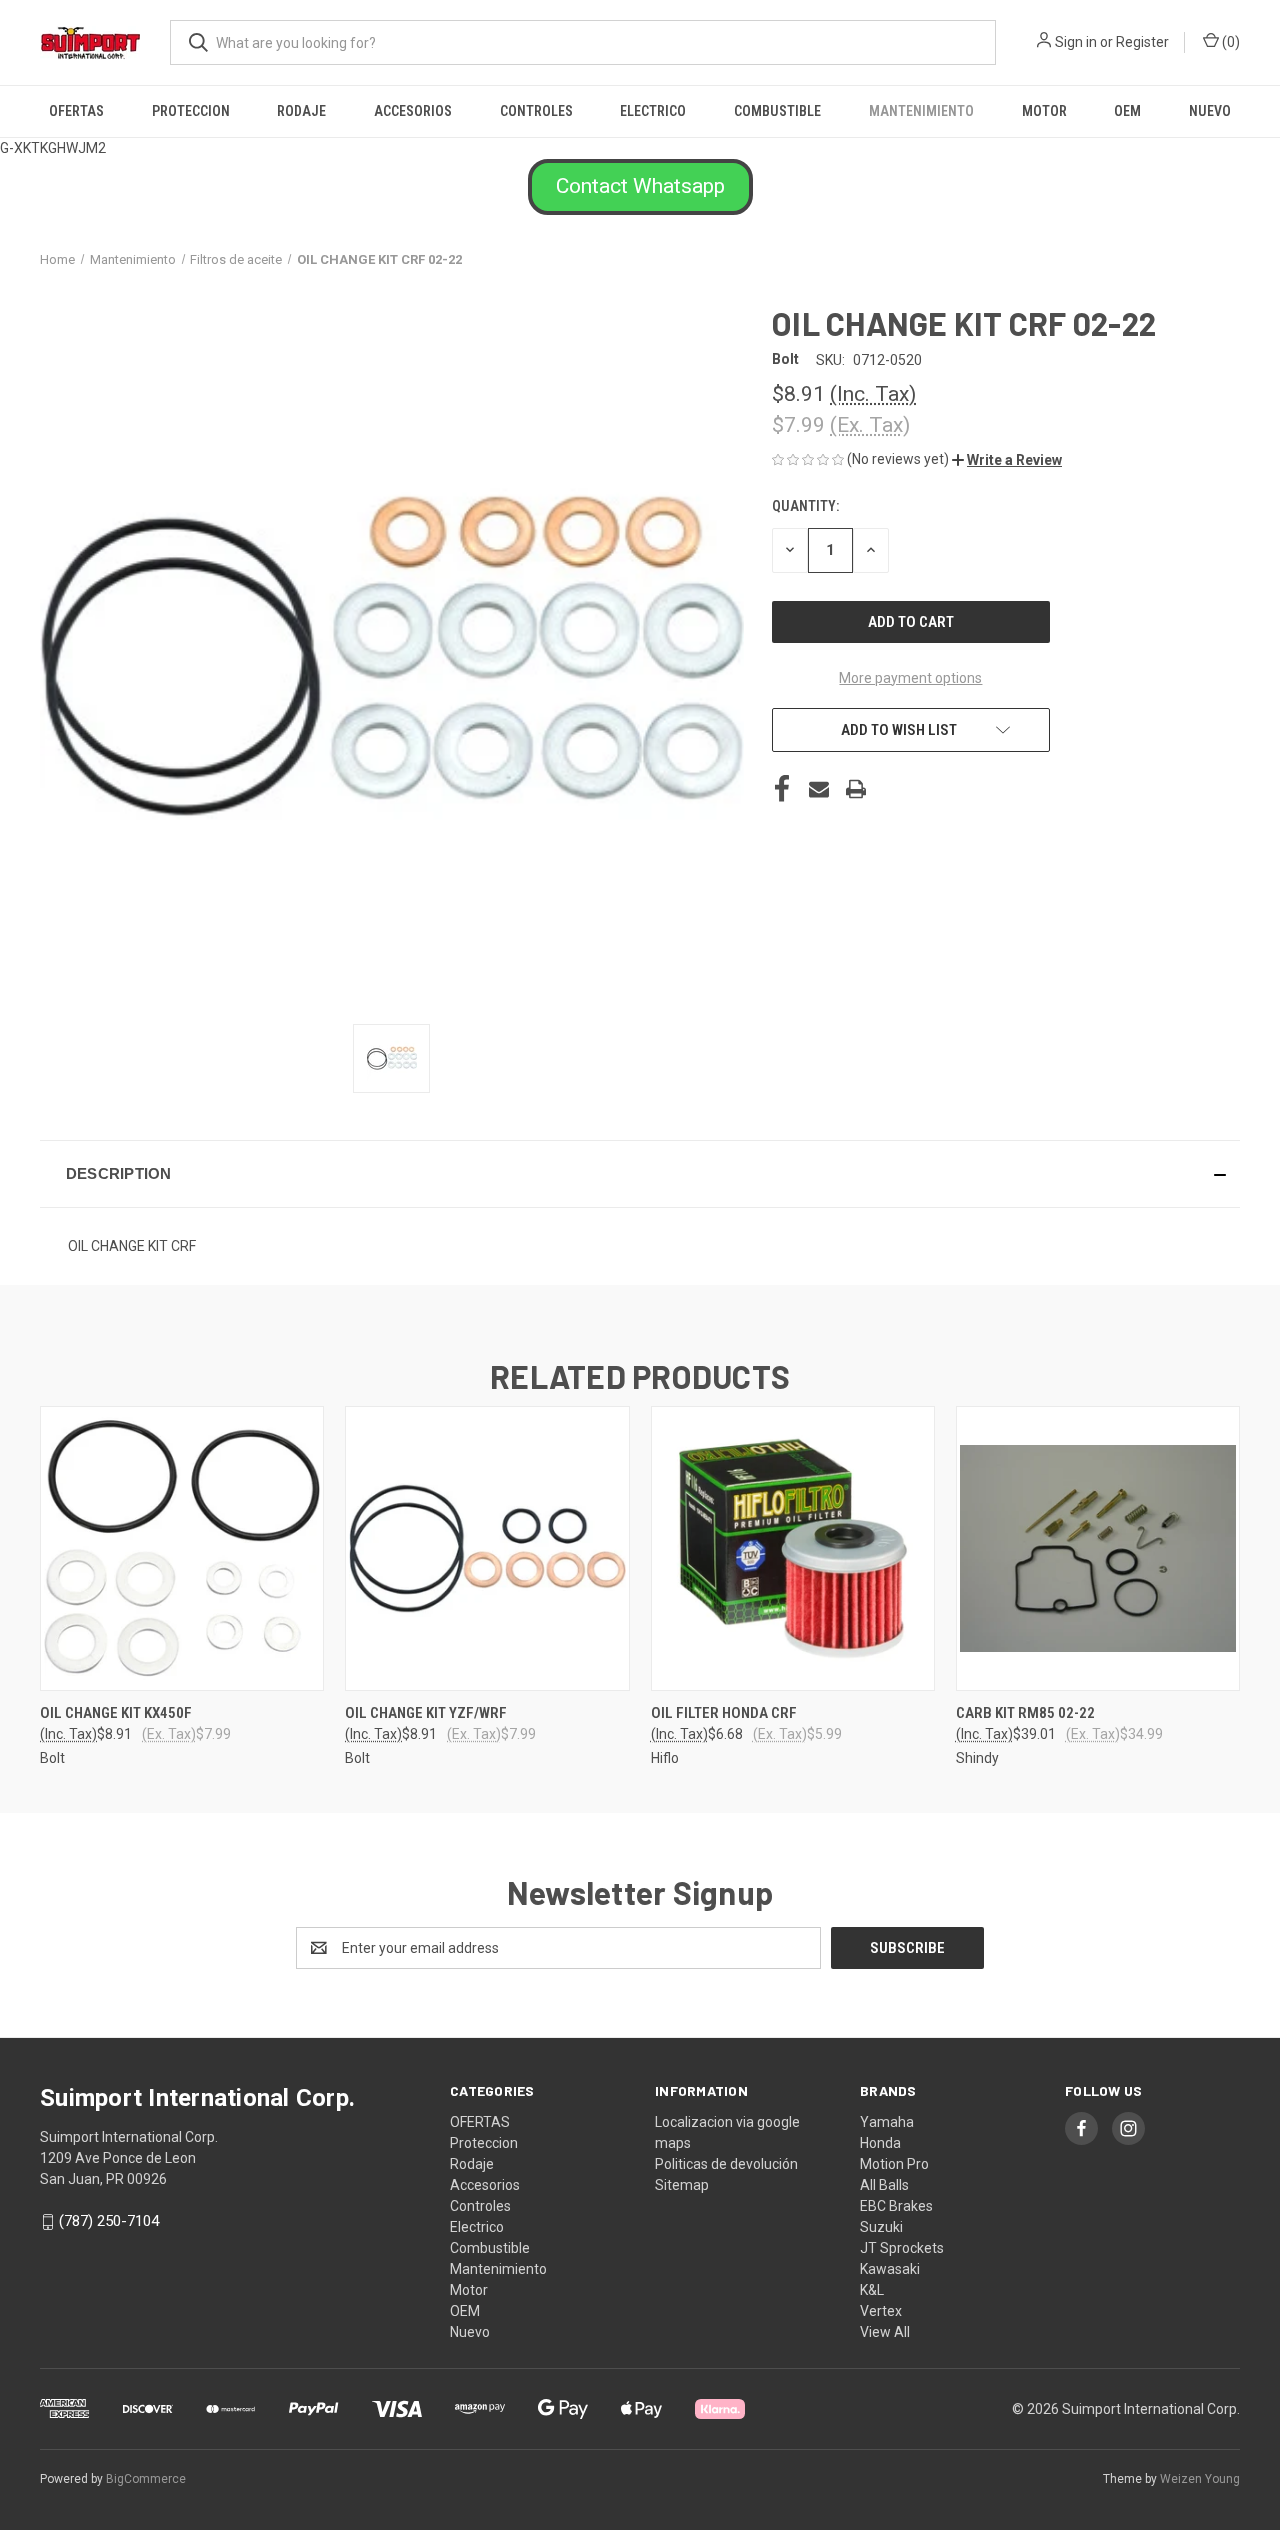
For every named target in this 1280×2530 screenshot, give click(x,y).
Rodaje (301, 111)
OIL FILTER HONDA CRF (724, 1713)
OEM (1127, 111)
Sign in (1076, 42)
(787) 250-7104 (109, 2221)
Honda (880, 2143)
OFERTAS (76, 111)
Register (1142, 42)
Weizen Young (1200, 2479)
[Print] (856, 789)
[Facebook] (782, 789)
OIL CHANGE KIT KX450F (116, 1713)
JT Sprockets (902, 2248)
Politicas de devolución (726, 2164)
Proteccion (191, 111)
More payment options (910, 678)
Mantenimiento (921, 111)
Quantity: (805, 506)
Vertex (881, 2311)
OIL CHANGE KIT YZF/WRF (426, 1713)
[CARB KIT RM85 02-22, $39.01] (1098, 1548)
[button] (640, 187)
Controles (536, 111)
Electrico (653, 111)
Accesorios (413, 111)
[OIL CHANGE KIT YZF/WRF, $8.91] (487, 1548)
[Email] (819, 789)
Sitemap (682, 2185)
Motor (1044, 111)
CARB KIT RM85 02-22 (1025, 1713)
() (1229, 42)
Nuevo (1210, 111)
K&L (872, 2290)
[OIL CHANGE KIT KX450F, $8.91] (182, 1548)
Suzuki (881, 2227)
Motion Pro (894, 2164)
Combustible (777, 111)
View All (885, 2332)
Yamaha (887, 2122)
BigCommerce (146, 2479)
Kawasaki (890, 2269)
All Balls (884, 2185)
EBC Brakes (896, 2206)
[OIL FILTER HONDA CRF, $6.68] (793, 1548)
